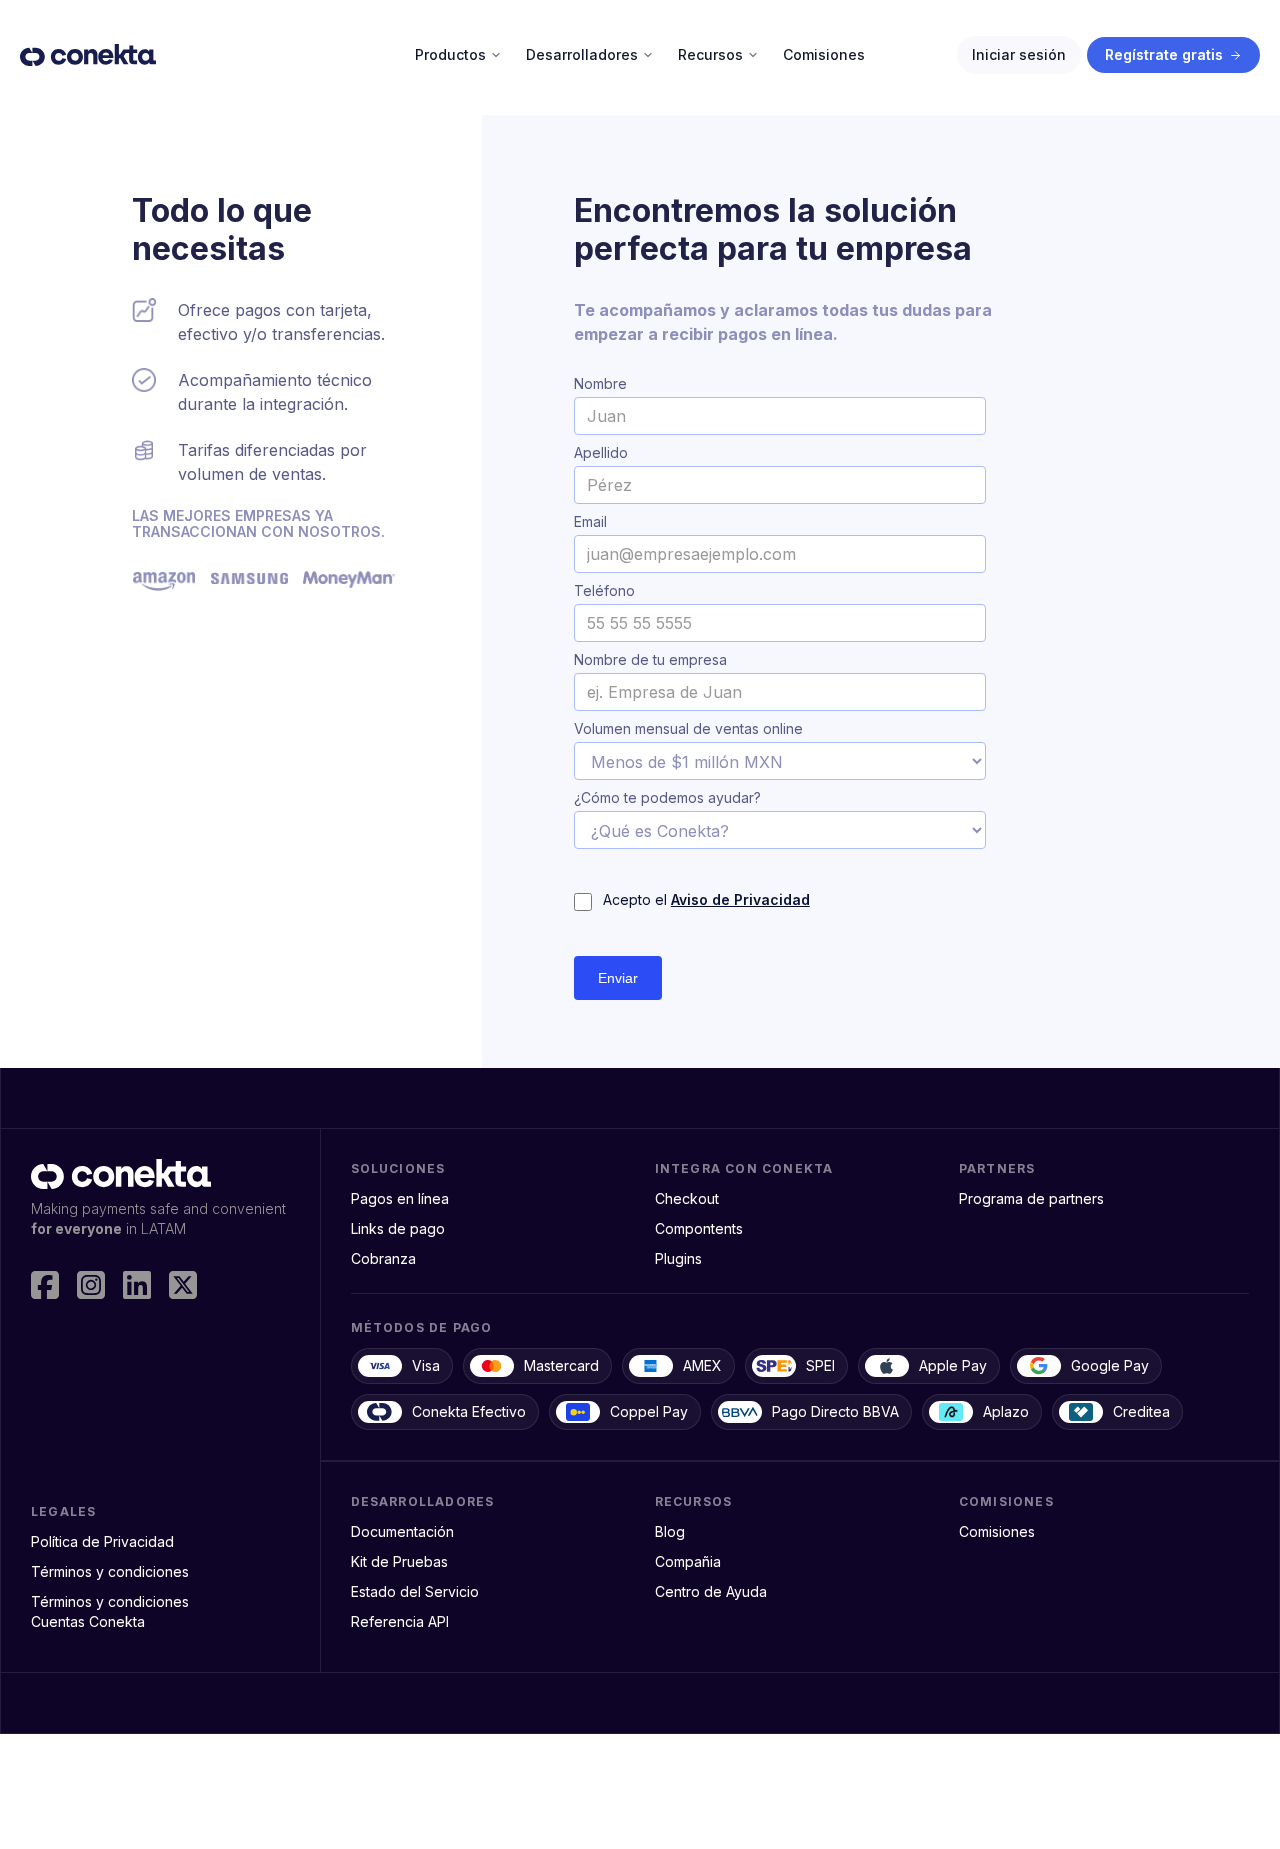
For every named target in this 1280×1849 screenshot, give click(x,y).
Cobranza (383, 1258)
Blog (670, 1531)
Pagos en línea (400, 1198)
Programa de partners (1031, 1198)
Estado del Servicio (415, 1591)
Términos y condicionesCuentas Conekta (110, 1611)
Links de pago (398, 1228)
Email (590, 522)
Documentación (402, 1531)
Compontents (699, 1228)
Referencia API (400, 1621)
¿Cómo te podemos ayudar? (667, 798)
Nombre (600, 384)
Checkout (687, 1198)
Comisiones (997, 1531)
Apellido (601, 453)
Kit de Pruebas (399, 1561)
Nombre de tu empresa (650, 660)
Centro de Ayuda (711, 1591)
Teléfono (604, 591)
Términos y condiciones (110, 1571)
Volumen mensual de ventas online (688, 729)
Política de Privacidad (102, 1541)
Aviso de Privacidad (740, 899)
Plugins (678, 1258)
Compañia (688, 1561)
